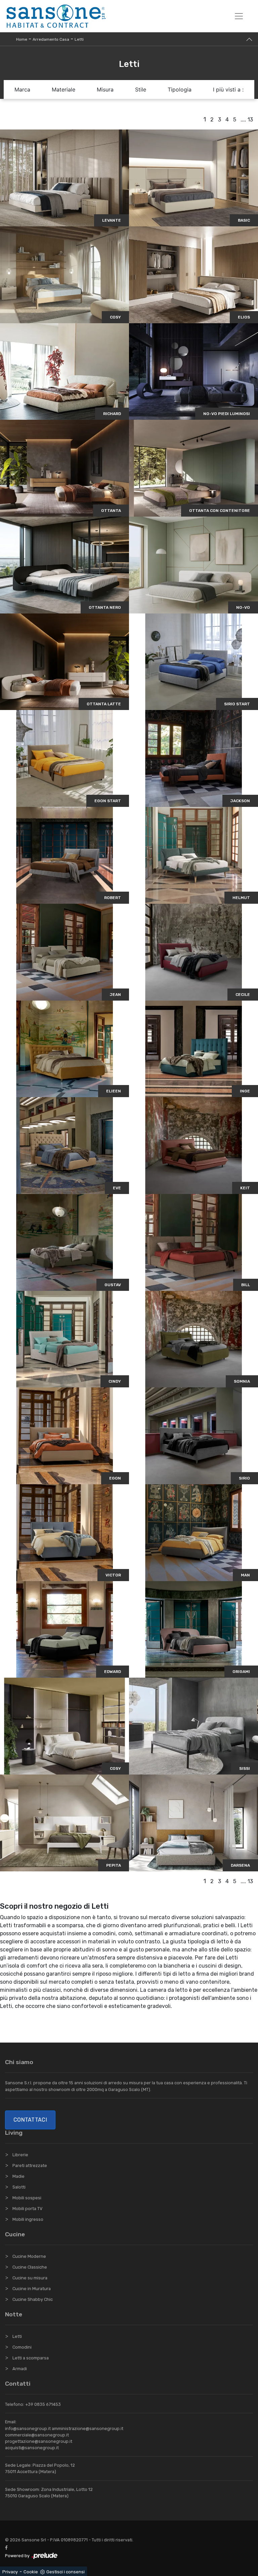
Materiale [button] (63, 89)
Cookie (31, 2572)
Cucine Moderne (29, 2256)
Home (22, 39)
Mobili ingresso (28, 2219)
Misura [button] (105, 89)
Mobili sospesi (27, 2198)
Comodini (22, 2347)
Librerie (20, 2155)
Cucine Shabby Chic (33, 2299)
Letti (79, 39)
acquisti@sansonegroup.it (32, 2448)
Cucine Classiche (30, 2267)
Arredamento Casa (51, 39)
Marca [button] (22, 89)
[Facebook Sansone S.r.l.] (8, 2548)
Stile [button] (141, 89)
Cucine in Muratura (32, 2289)
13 (250, 120)
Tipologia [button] (180, 89)
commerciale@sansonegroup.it (37, 2435)
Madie (18, 2176)
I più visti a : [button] (228, 89)
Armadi (20, 2369)
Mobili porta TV (27, 2209)
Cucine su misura (30, 2278)
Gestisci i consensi (66, 2572)
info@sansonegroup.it (28, 2429)
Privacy (10, 2572)
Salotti (19, 2187)
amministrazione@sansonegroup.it (88, 2429)
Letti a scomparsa (31, 2358)
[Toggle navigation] (239, 16)
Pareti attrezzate (30, 2166)
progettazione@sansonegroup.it (39, 2441)
